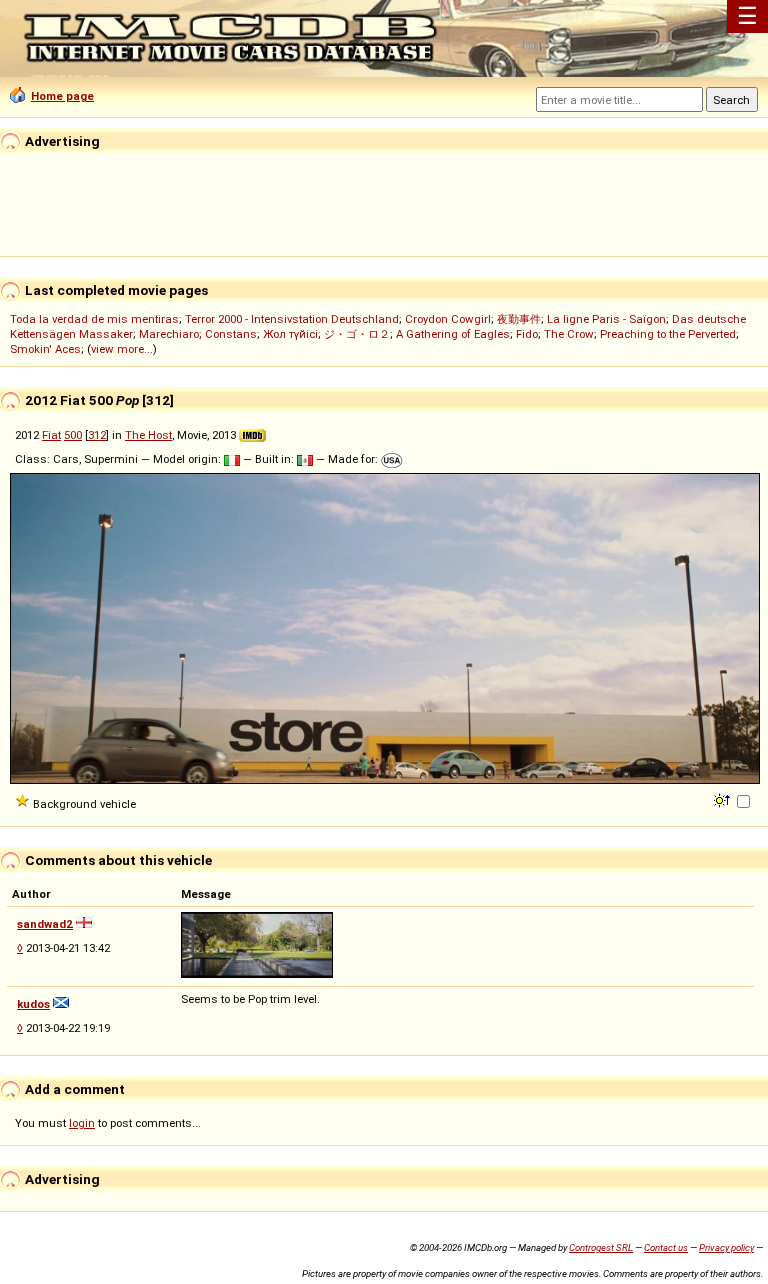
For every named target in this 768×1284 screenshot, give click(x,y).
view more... (122, 349)
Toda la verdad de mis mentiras (94, 319)
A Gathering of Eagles (453, 334)
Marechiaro (169, 334)
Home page (62, 96)
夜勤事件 (519, 319)
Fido (527, 334)
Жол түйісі (290, 334)
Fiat (51, 435)
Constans (231, 334)
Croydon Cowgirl (448, 319)
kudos (33, 1004)
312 (97, 435)
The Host (148, 435)
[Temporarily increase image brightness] (723, 799)
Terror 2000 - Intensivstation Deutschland (292, 319)
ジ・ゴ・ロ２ (357, 334)
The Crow (569, 334)
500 (73, 435)
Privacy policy (726, 1247)
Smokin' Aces (45, 349)
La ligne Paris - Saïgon (606, 319)
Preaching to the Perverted (668, 334)
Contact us (666, 1247)
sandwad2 (45, 924)
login (82, 1123)
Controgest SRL (601, 1247)
